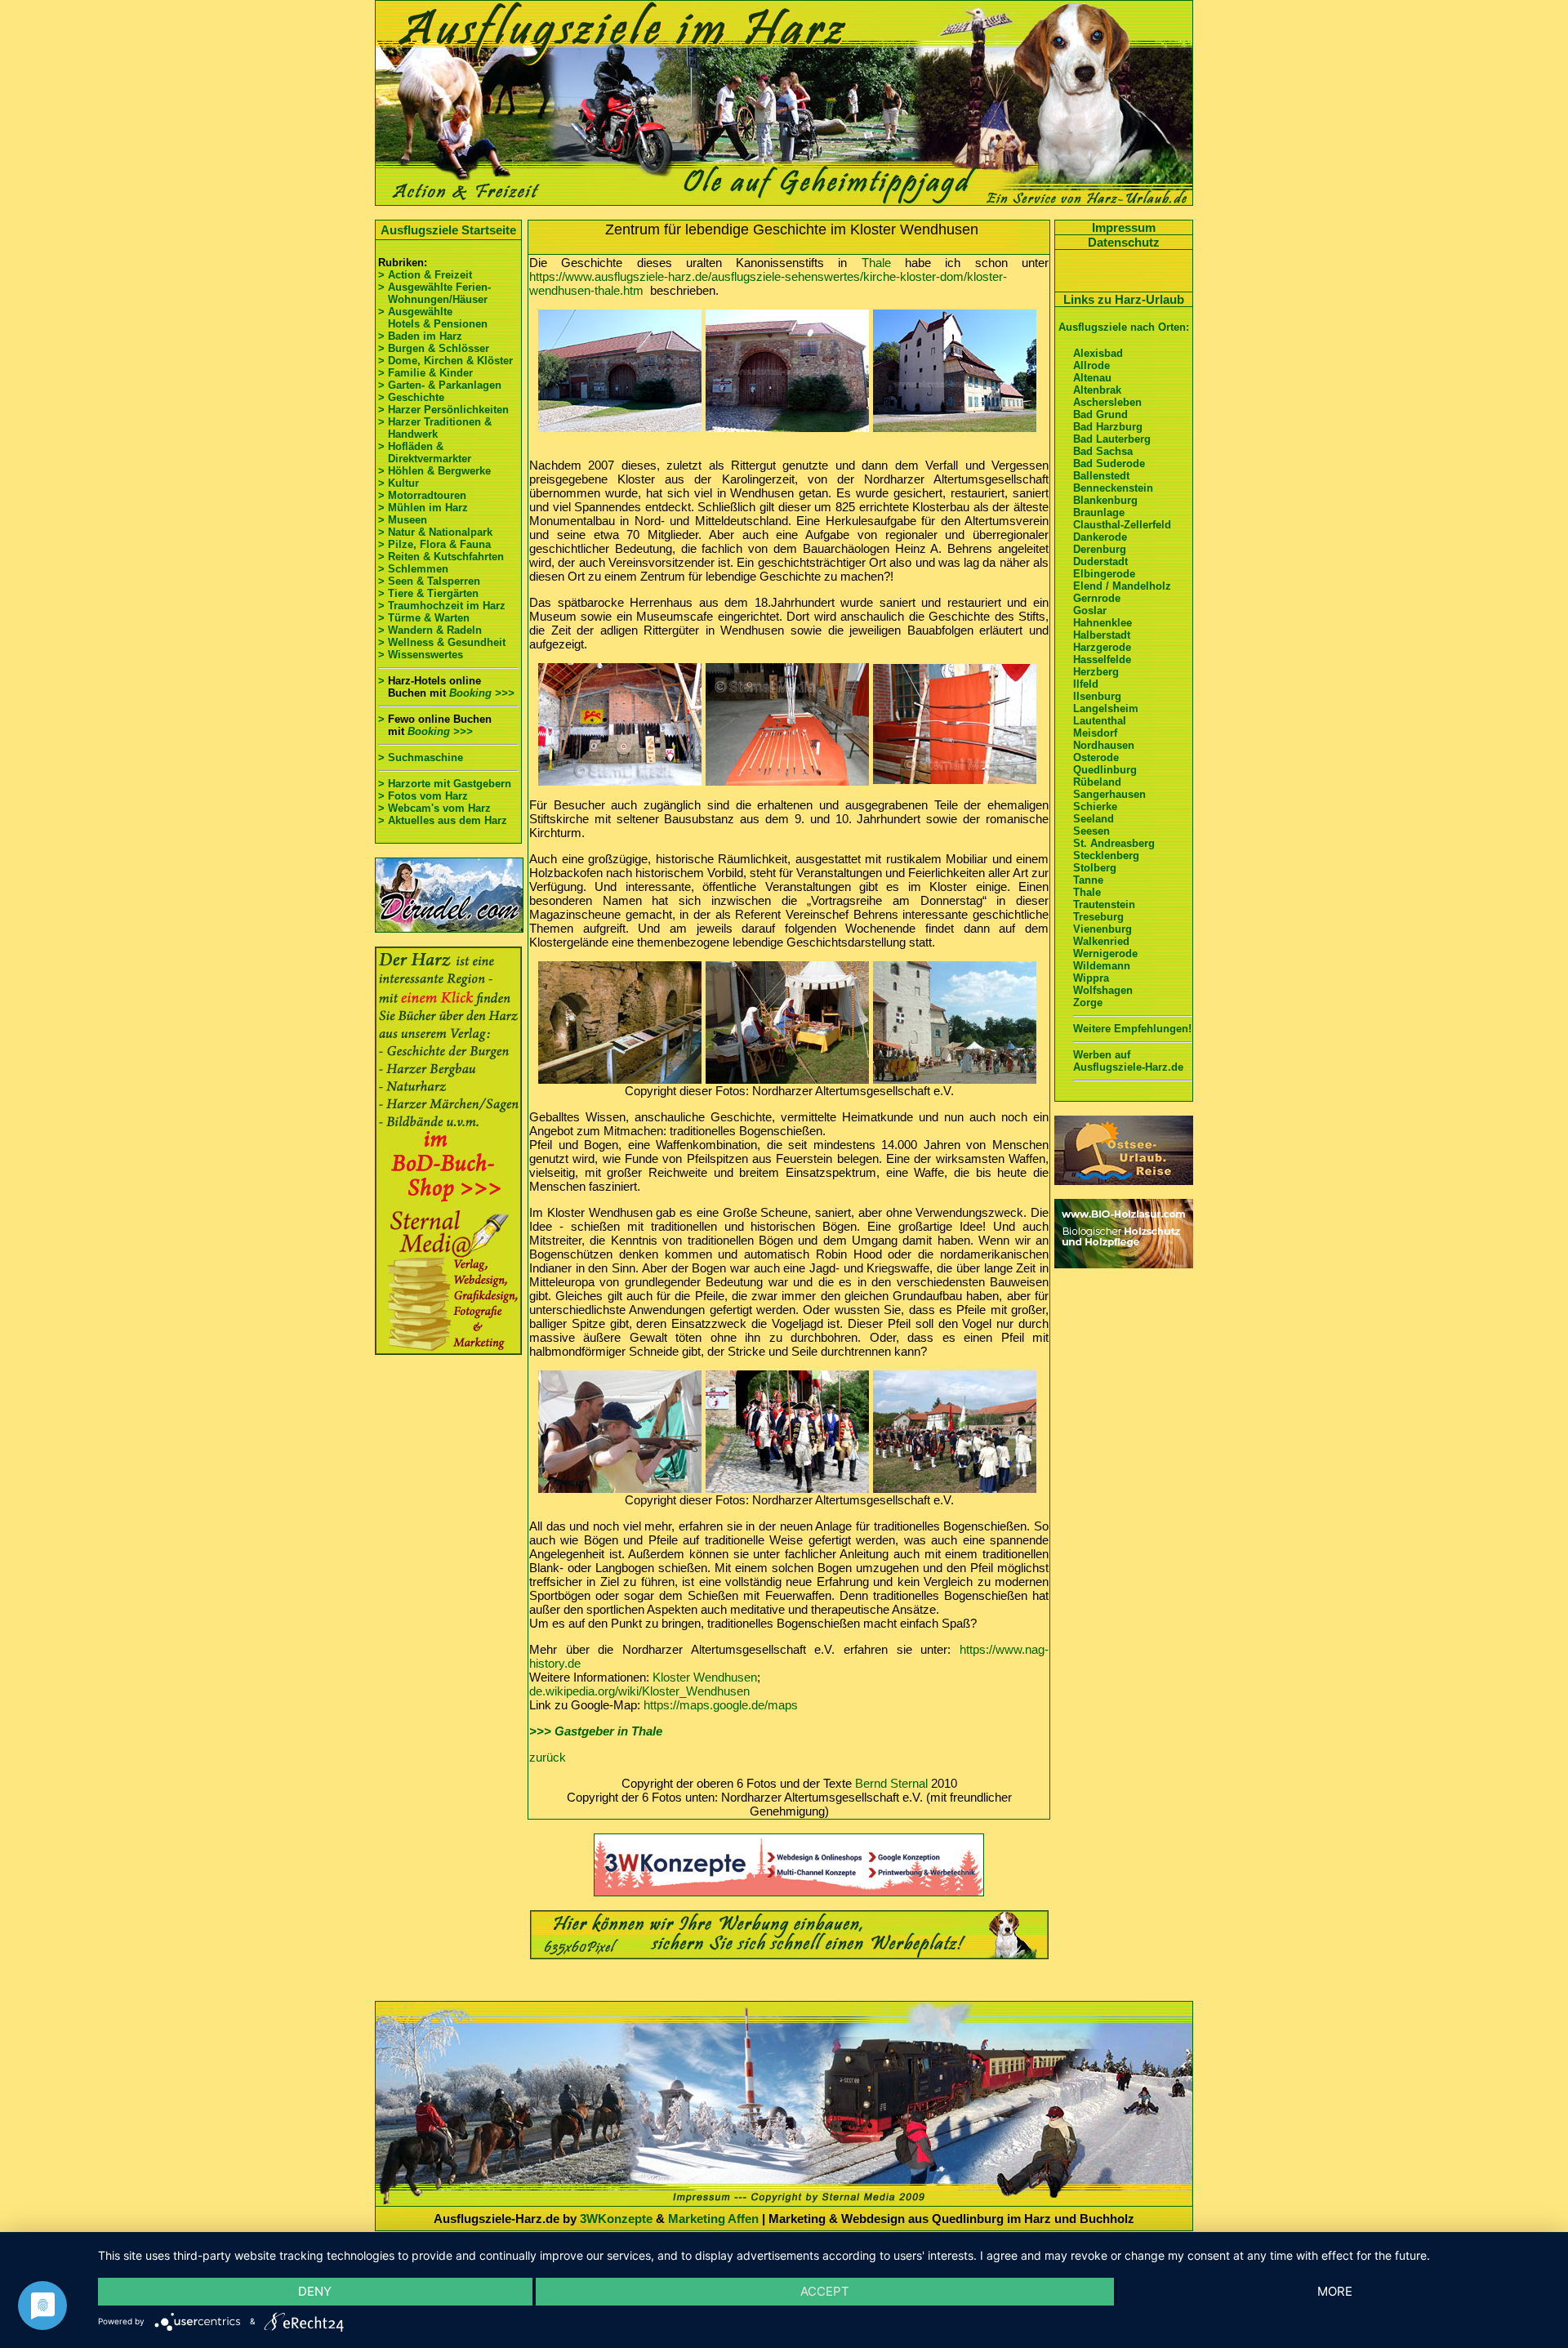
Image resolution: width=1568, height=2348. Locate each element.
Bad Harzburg (1108, 427)
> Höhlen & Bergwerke (434, 471)
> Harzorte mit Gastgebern (445, 784)
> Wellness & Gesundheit (442, 642)
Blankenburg (1105, 500)
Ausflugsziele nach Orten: (1124, 327)
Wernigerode (1105, 953)
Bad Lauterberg (1112, 439)
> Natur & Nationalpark (435, 532)
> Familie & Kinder (425, 373)
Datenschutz (1124, 242)
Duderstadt (1100, 561)
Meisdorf (1095, 733)
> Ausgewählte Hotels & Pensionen (433, 318)
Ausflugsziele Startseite (448, 230)
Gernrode (1097, 598)
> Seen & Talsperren (429, 581)
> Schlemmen (413, 569)
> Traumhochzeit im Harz (442, 606)
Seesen (1091, 831)
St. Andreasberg (1114, 843)
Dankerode (1100, 537)
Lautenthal (1100, 721)
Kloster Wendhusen (705, 1677)
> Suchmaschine (421, 757)
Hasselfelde (1102, 659)
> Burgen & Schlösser (434, 348)
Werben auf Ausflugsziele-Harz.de (1128, 1061)
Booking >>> (482, 693)
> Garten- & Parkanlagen (440, 385)
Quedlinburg (1105, 770)
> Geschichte (411, 397)
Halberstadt (1102, 635)
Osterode (1096, 757)
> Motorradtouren (422, 495)
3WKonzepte (616, 2219)
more (1335, 2291)
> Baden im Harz (420, 336)
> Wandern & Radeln (430, 630)
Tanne (1088, 880)
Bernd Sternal (891, 1783)
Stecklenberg (1106, 855)
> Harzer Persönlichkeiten (443, 410)
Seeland (1094, 819)
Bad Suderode (1109, 463)
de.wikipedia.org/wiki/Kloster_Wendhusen (639, 1691)
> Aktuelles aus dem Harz (443, 820)
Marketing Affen (713, 2219)
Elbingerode (1104, 574)
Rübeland (1097, 782)
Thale (876, 263)
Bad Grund (1100, 414)
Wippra (1091, 978)
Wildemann (1102, 966)
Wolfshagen (1103, 990)
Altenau (1092, 378)
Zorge (1088, 1002)
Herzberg (1096, 672)
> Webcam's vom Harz (434, 808)
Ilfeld (1086, 684)
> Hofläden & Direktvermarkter (425, 452)
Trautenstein (1104, 904)
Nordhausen (1104, 745)
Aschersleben (1107, 402)
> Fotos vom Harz (423, 796)
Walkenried (1101, 941)
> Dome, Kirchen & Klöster (445, 361)
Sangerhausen (1109, 794)
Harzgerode (1102, 647)
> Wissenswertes (421, 655)
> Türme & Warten (424, 618)
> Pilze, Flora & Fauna (434, 544)
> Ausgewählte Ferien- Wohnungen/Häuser (436, 293)
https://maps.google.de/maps (721, 1705)
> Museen (403, 520)
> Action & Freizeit (425, 275)
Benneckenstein (1113, 488)
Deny (315, 2291)
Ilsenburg (1097, 696)
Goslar (1090, 610)
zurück (548, 1757)
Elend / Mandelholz (1122, 586)
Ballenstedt (1101, 476)
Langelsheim (1106, 708)
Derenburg (1100, 549)
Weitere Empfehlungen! (1132, 1029)
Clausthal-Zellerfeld (1122, 525)
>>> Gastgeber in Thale (596, 1731)
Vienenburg (1102, 929)
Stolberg (1095, 868)
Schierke (1095, 806)
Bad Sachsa (1103, 451)
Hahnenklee (1102, 623)
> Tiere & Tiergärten (428, 593)
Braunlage (1099, 512)
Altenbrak (1097, 390)
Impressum (1124, 227)
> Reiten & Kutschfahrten (441, 557)
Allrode (1091, 365)
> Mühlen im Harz (423, 508)
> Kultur (399, 483)
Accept (825, 2291)
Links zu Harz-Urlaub (1124, 299)
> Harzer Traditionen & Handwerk (435, 428)
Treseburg (1098, 917)
